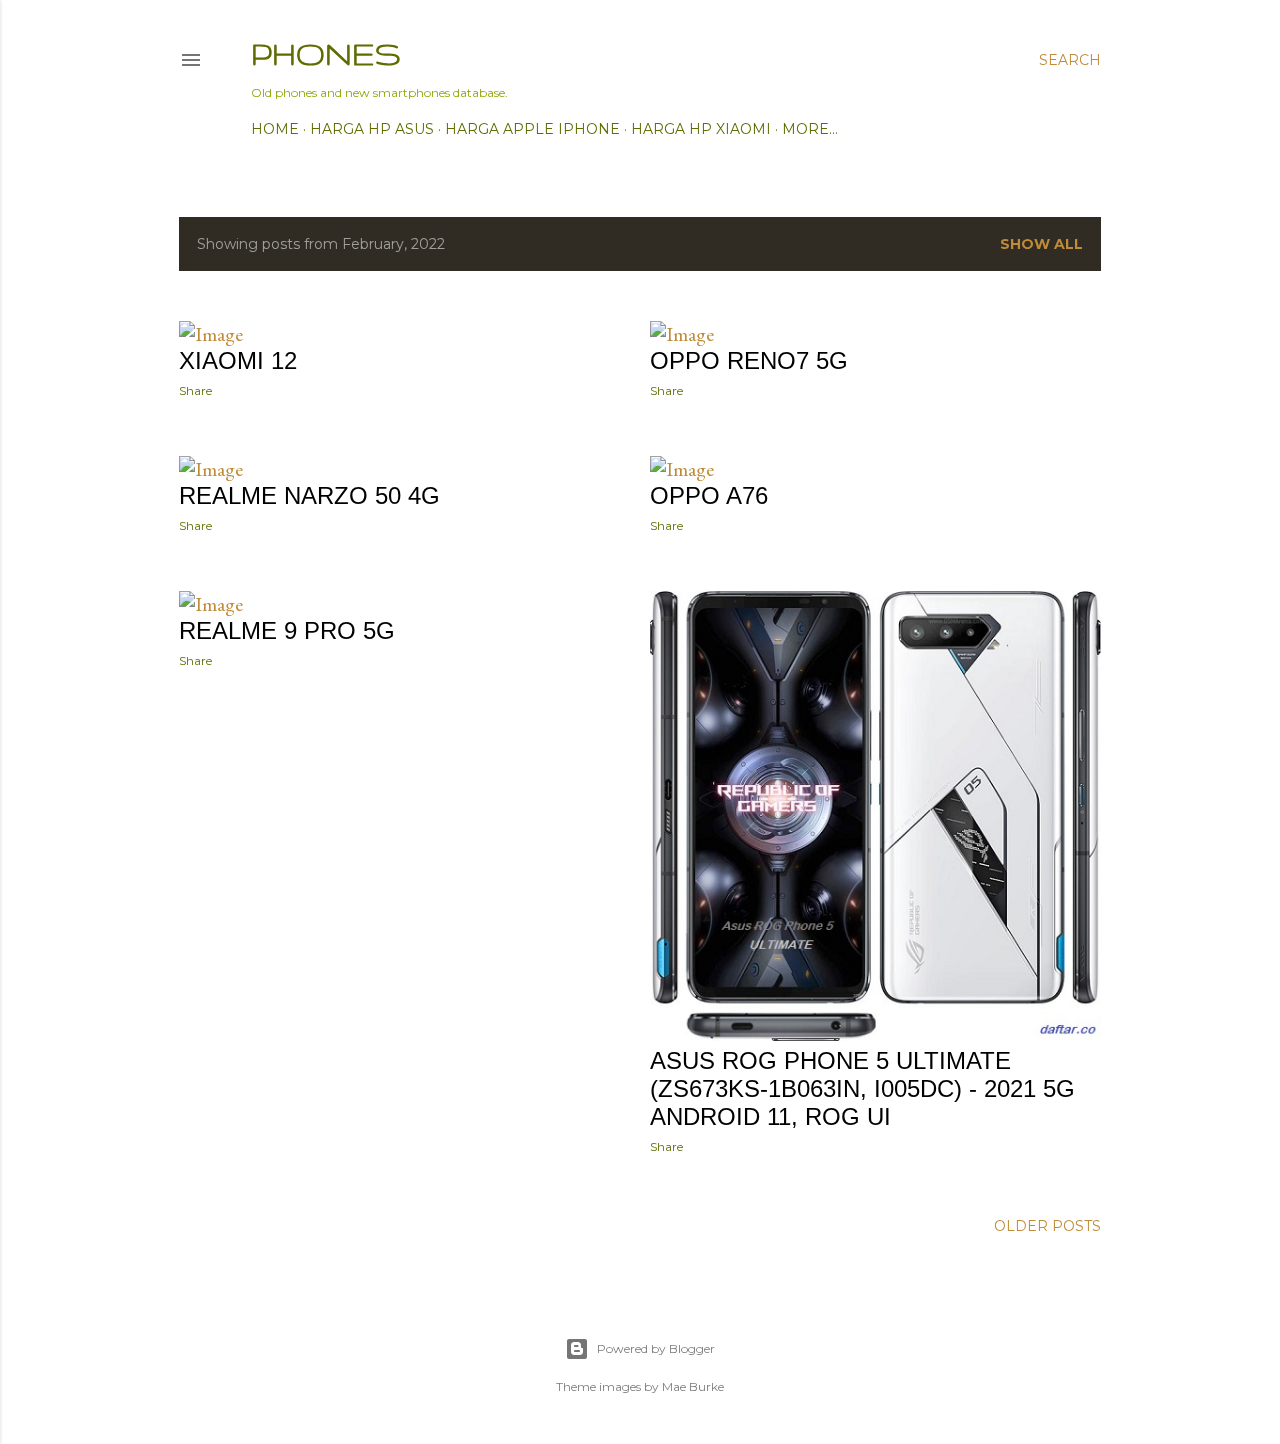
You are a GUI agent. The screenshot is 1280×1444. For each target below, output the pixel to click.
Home (275, 129)
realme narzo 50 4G (309, 495)
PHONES (326, 53)
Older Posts (1047, 1226)
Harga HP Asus (372, 129)
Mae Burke (693, 1386)
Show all (1041, 244)
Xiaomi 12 (238, 360)
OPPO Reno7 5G (749, 360)
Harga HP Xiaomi (701, 129)
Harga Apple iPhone (532, 129)
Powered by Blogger (656, 1348)
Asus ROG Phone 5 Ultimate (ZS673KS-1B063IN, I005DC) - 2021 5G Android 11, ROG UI (862, 1088)
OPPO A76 (709, 495)
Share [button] (195, 390)
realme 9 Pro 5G (287, 630)
